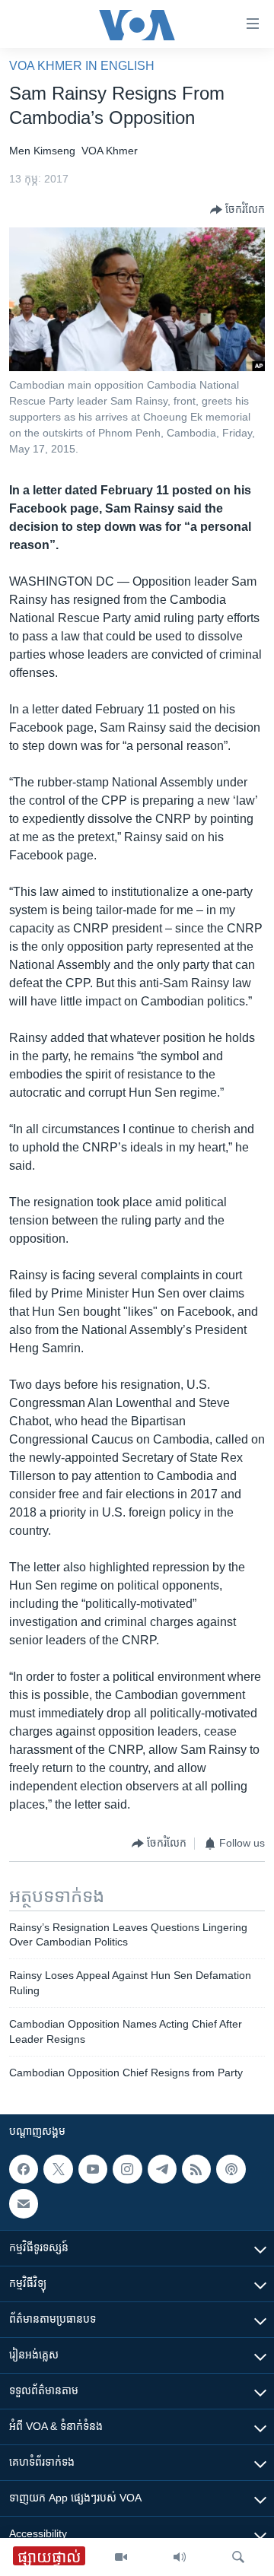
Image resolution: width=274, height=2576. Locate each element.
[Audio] (180, 2557)
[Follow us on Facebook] (24, 2169)
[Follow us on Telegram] (162, 2169)
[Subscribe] (24, 2203)
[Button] (237, 210)
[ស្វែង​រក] (238, 2557)
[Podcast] (231, 2169)
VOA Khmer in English (82, 66)
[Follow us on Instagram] (127, 2169)
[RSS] (196, 2169)
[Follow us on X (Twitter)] (58, 2169)
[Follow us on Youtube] (93, 2169)
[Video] (121, 2557)
